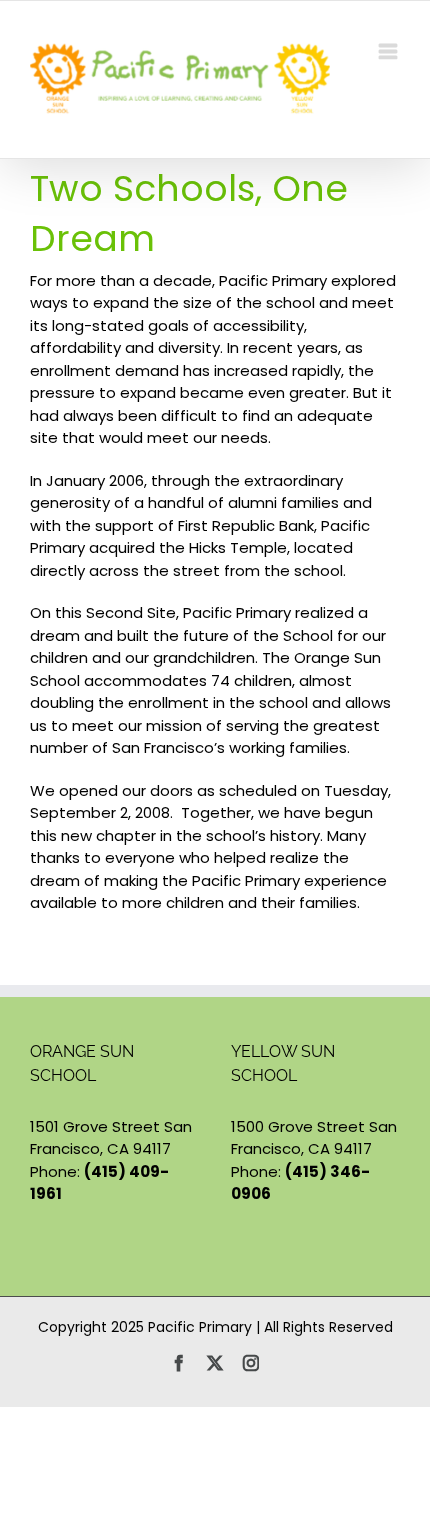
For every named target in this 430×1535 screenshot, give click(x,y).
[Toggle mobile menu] (389, 51)
